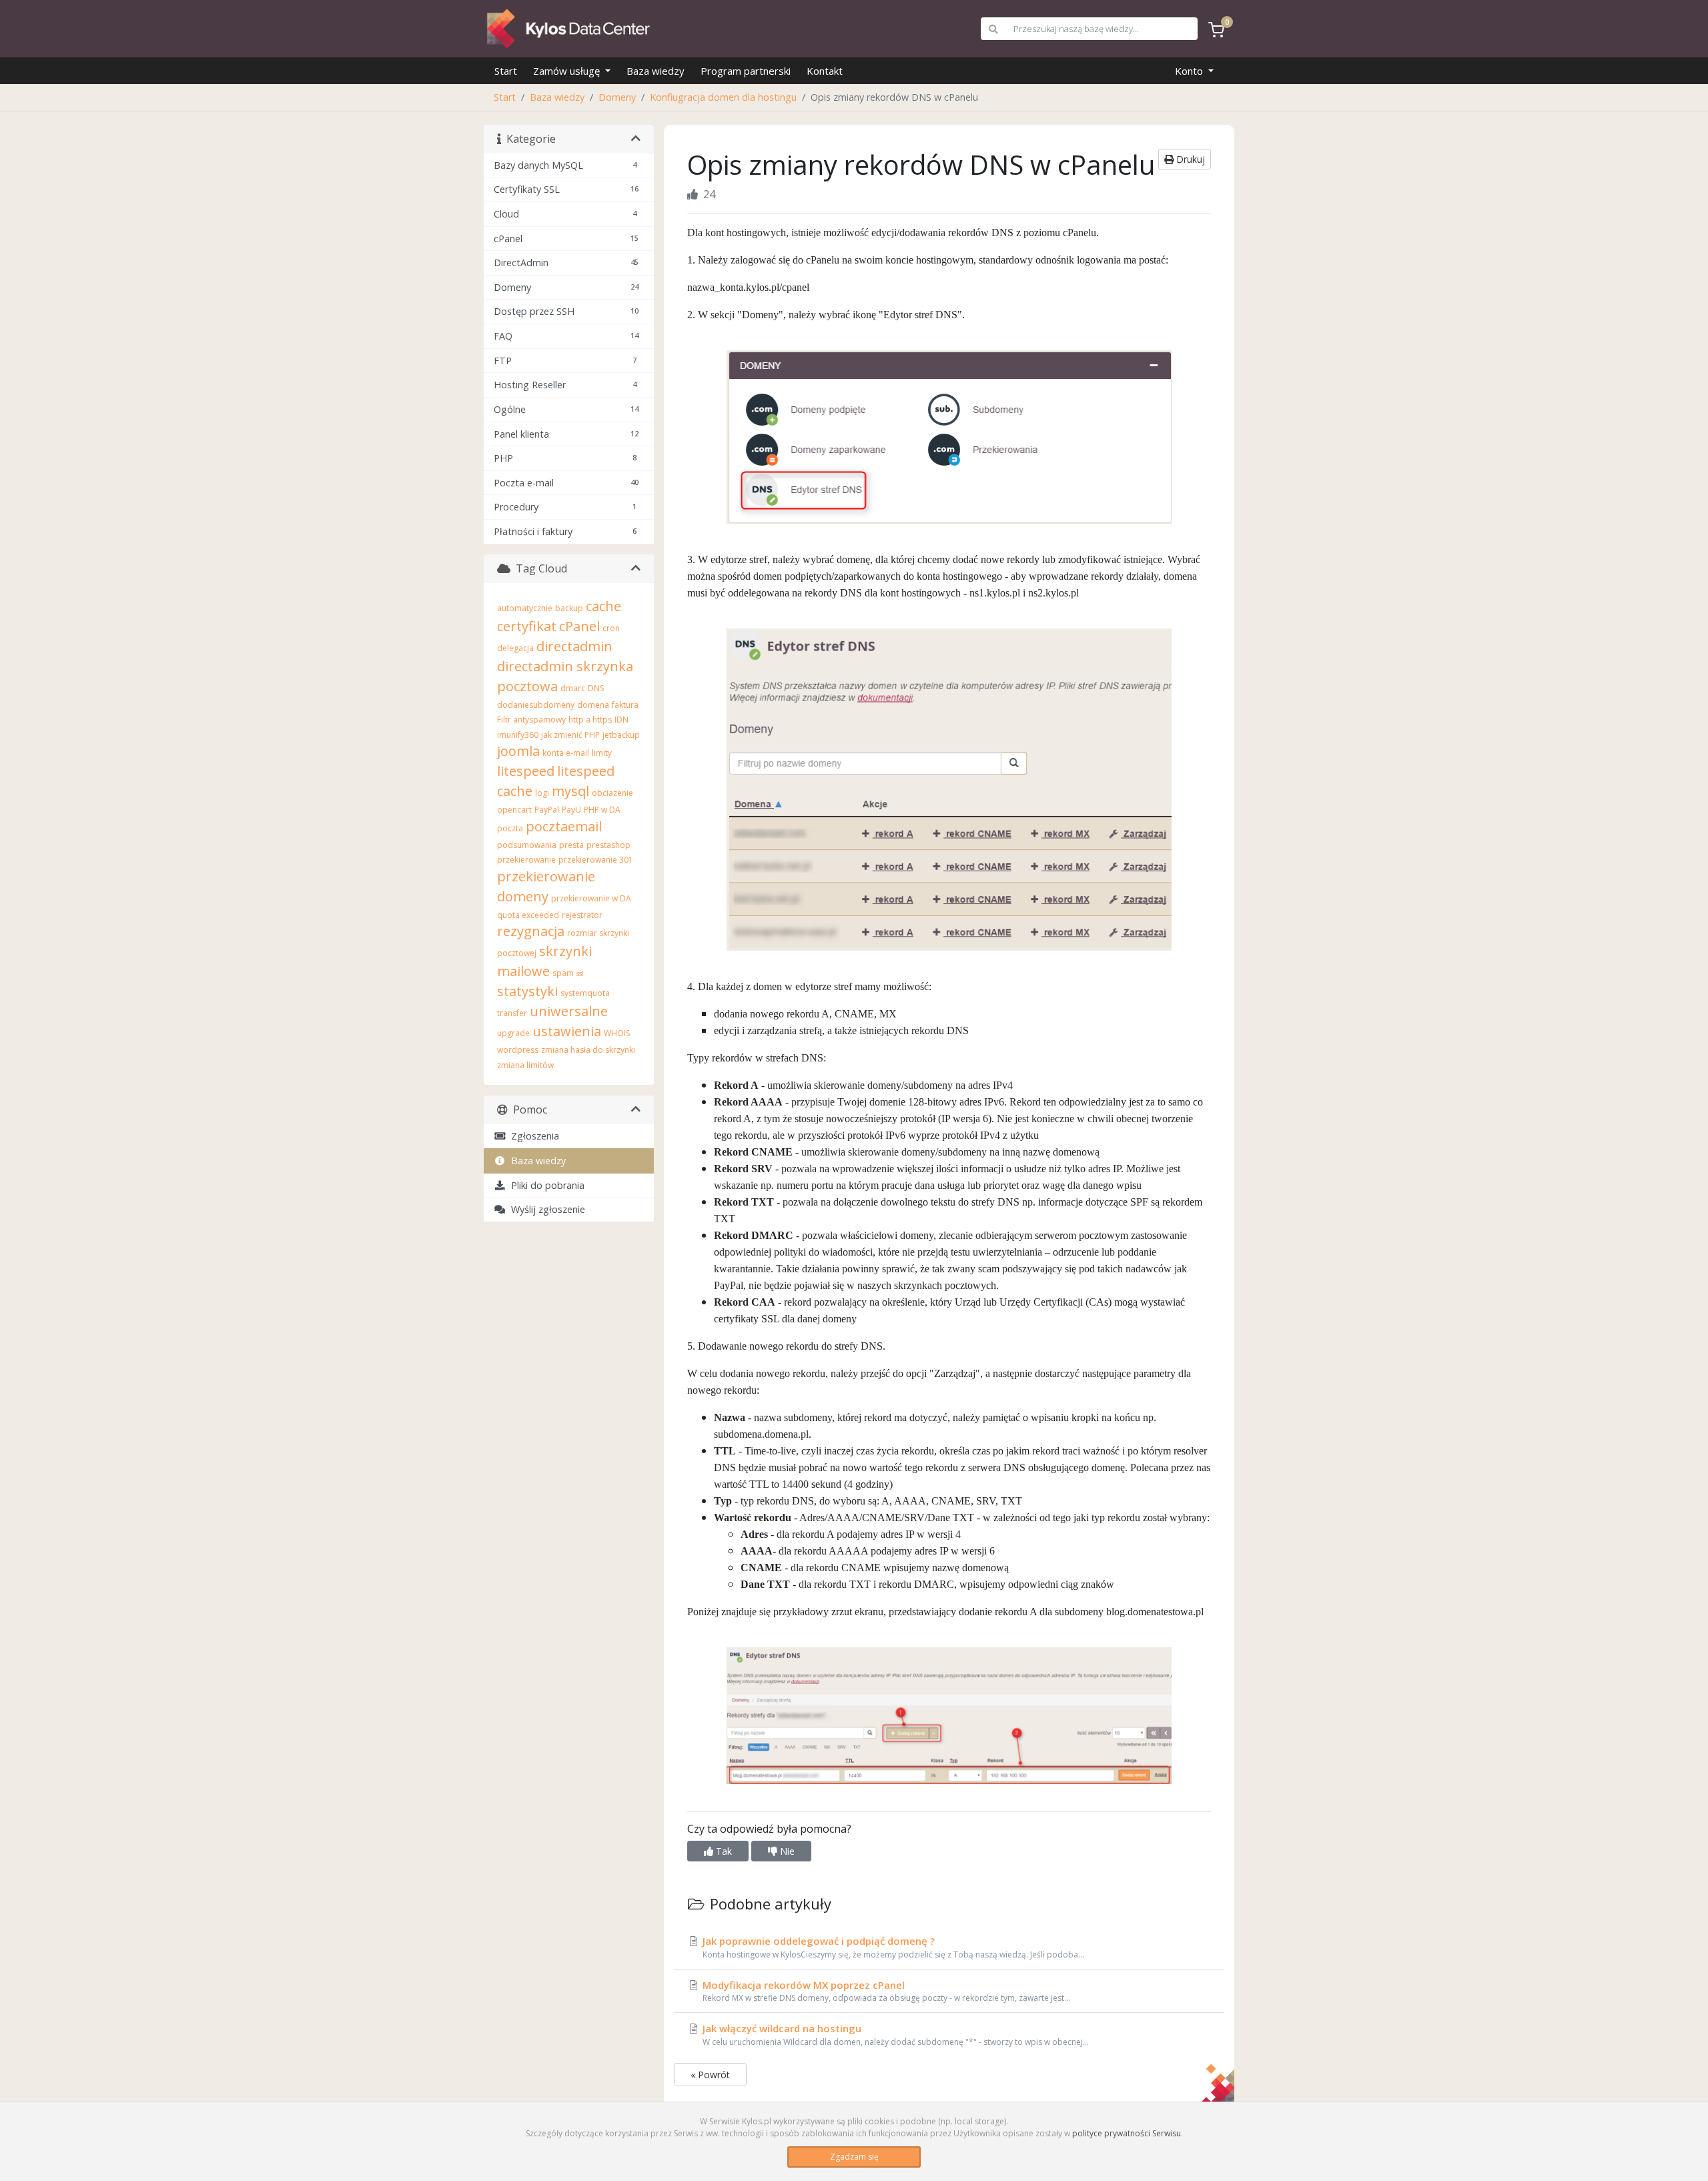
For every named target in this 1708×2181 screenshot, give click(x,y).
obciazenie (612, 793)
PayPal (547, 810)
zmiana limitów (525, 1065)
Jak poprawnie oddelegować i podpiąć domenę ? (892, 1947)
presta (571, 845)
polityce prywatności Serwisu (1127, 2133)
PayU (571, 810)
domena (593, 705)
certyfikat (527, 626)
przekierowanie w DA (591, 898)
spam (563, 973)
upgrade (513, 1033)
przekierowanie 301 (596, 860)
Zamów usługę (568, 71)
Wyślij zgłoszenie (545, 1209)
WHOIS (617, 1033)
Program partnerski (746, 71)
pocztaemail (564, 826)
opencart (514, 810)
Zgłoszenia (532, 1136)
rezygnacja (531, 931)
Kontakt (825, 71)
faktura (625, 705)
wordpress (518, 1050)
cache (603, 606)
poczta (510, 828)
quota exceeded (528, 915)
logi (542, 793)
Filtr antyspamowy (531, 720)
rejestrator (582, 915)
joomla (518, 751)
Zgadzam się (854, 2157)
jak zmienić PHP (570, 735)
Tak (723, 1851)
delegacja (515, 648)
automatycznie (525, 608)
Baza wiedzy (656, 71)
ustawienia (567, 1031)
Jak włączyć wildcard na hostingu (894, 2035)
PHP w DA (602, 810)
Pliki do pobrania (545, 1185)
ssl (580, 973)
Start (506, 71)
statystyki (527, 991)
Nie (786, 1851)
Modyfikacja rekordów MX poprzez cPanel (885, 1991)
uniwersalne (569, 1011)
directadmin (574, 646)
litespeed (526, 771)
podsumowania (527, 845)
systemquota (585, 993)
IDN (621, 720)
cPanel (579, 626)
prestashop (608, 845)
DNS (596, 688)
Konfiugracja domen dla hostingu (723, 97)
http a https (590, 720)
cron (611, 628)
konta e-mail (566, 753)
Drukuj (1189, 159)
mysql (570, 791)
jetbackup (621, 735)
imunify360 (518, 735)
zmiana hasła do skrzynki (588, 1050)
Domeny (617, 97)
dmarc (573, 688)
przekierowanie (526, 860)
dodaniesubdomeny (536, 705)
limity (602, 753)
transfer (512, 1013)
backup (569, 608)
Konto (1190, 71)
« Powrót (710, 2075)
